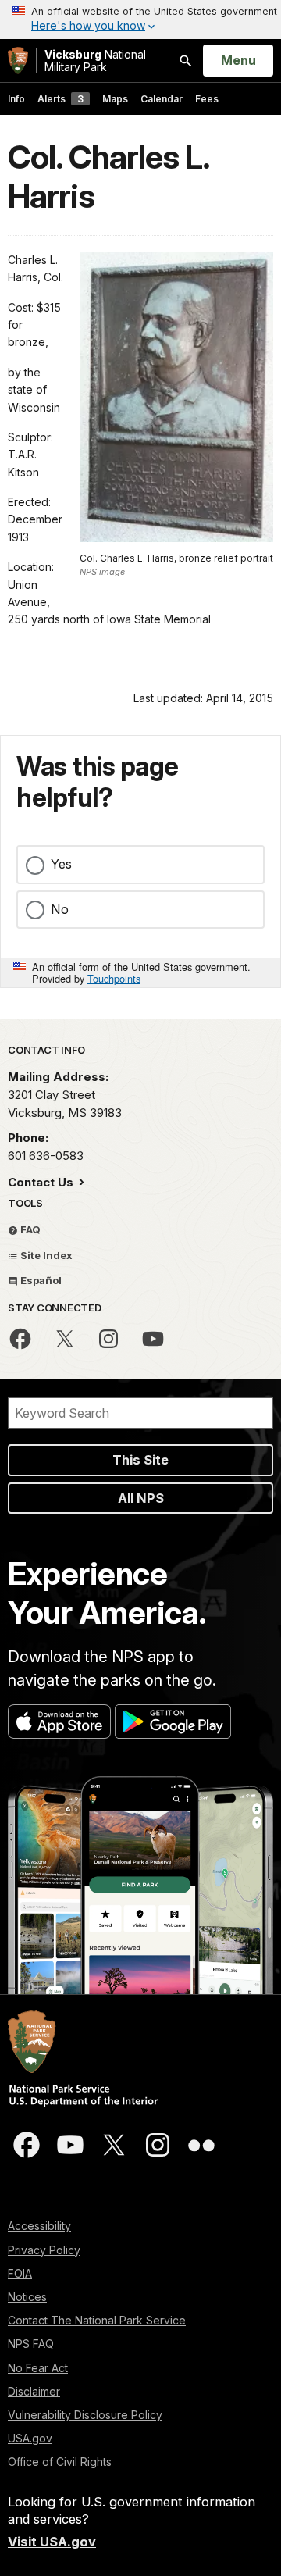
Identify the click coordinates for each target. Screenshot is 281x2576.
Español (40, 1280)
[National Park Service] (18, 61)
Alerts (60, 99)
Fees (207, 99)
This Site (140, 1460)
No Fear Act (38, 2368)
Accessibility (39, 2226)
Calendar (162, 99)
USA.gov (30, 2438)
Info (16, 99)
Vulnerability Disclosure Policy (85, 2415)
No (60, 909)
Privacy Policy (44, 2250)
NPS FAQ (31, 2344)
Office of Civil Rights (60, 2462)
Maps (115, 99)
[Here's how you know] (140, 20)
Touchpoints (114, 978)
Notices (27, 2297)
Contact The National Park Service (97, 2320)
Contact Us (42, 1182)
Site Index (45, 1255)
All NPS (141, 1498)
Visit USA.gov (52, 2542)
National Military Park (95, 61)
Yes (61, 864)
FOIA (20, 2273)
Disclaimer (34, 2391)
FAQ (29, 1229)
